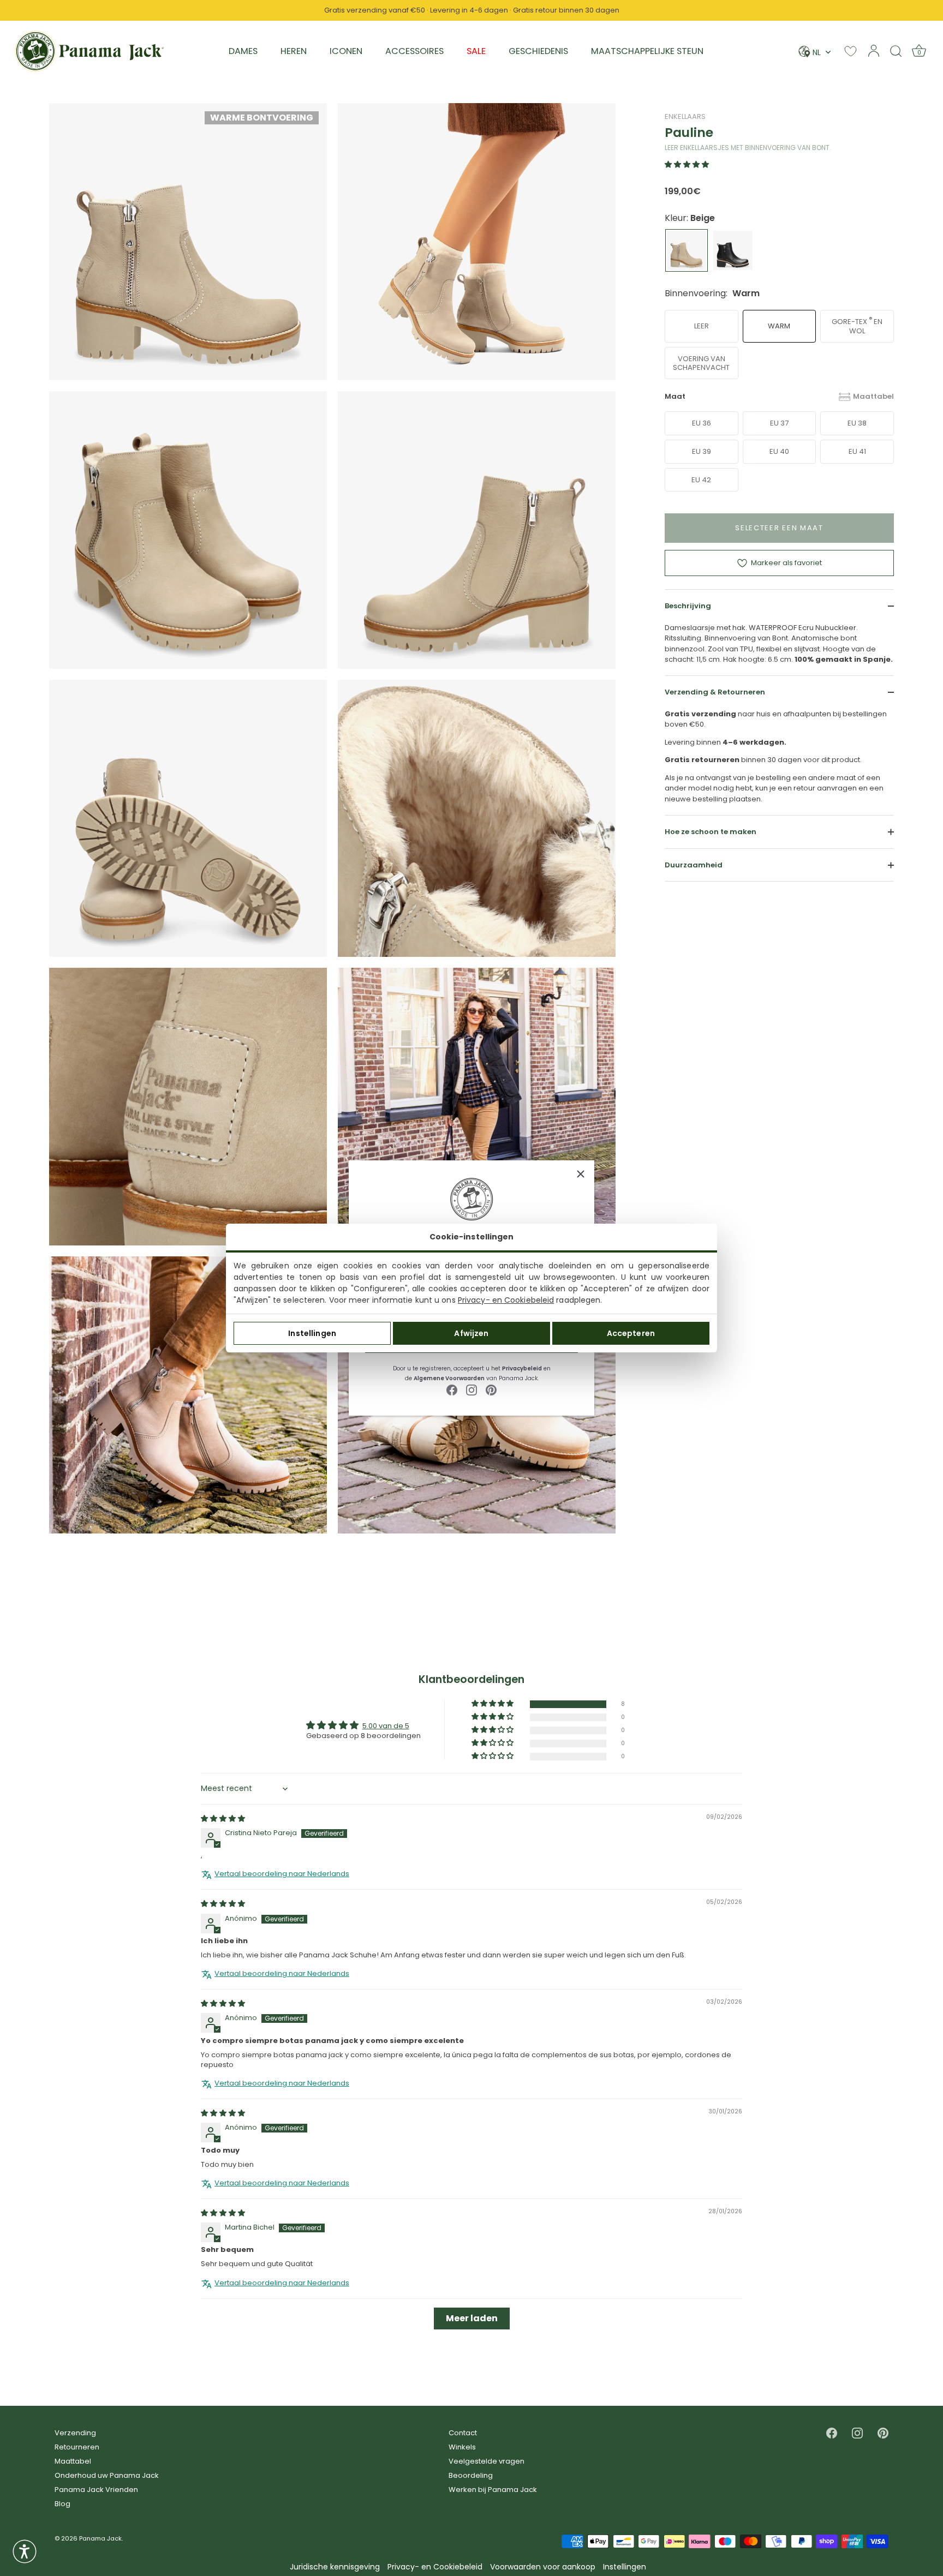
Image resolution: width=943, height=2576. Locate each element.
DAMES (243, 51)
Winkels (462, 2447)
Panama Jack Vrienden (96, 2490)
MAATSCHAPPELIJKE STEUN (647, 51)
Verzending (75, 2433)
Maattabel (873, 396)
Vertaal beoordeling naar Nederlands (282, 1874)
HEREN (294, 51)
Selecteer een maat (779, 528)
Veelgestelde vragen (487, 2461)
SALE (476, 51)
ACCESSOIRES (414, 51)
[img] (223, 1819)
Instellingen (312, 1333)
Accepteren (631, 1333)
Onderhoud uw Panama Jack (107, 2475)
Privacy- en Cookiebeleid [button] (435, 2567)
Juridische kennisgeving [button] (335, 2567)
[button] (687, 164)
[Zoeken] (896, 51)
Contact (463, 2433)
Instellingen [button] (625, 2567)
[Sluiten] (581, 1174)
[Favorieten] (851, 51)
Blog (62, 2504)
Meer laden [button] (472, 2318)
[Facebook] (452, 1390)
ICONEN (346, 51)
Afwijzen (471, 1333)
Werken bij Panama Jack (493, 2490)
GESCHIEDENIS (538, 51)
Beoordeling (471, 2475)
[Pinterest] (491, 1390)
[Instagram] (471, 1390)
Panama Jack (100, 2538)
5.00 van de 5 (386, 1726)
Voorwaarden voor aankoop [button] (543, 2567)
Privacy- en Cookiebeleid (506, 1300)
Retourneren (77, 2447)
